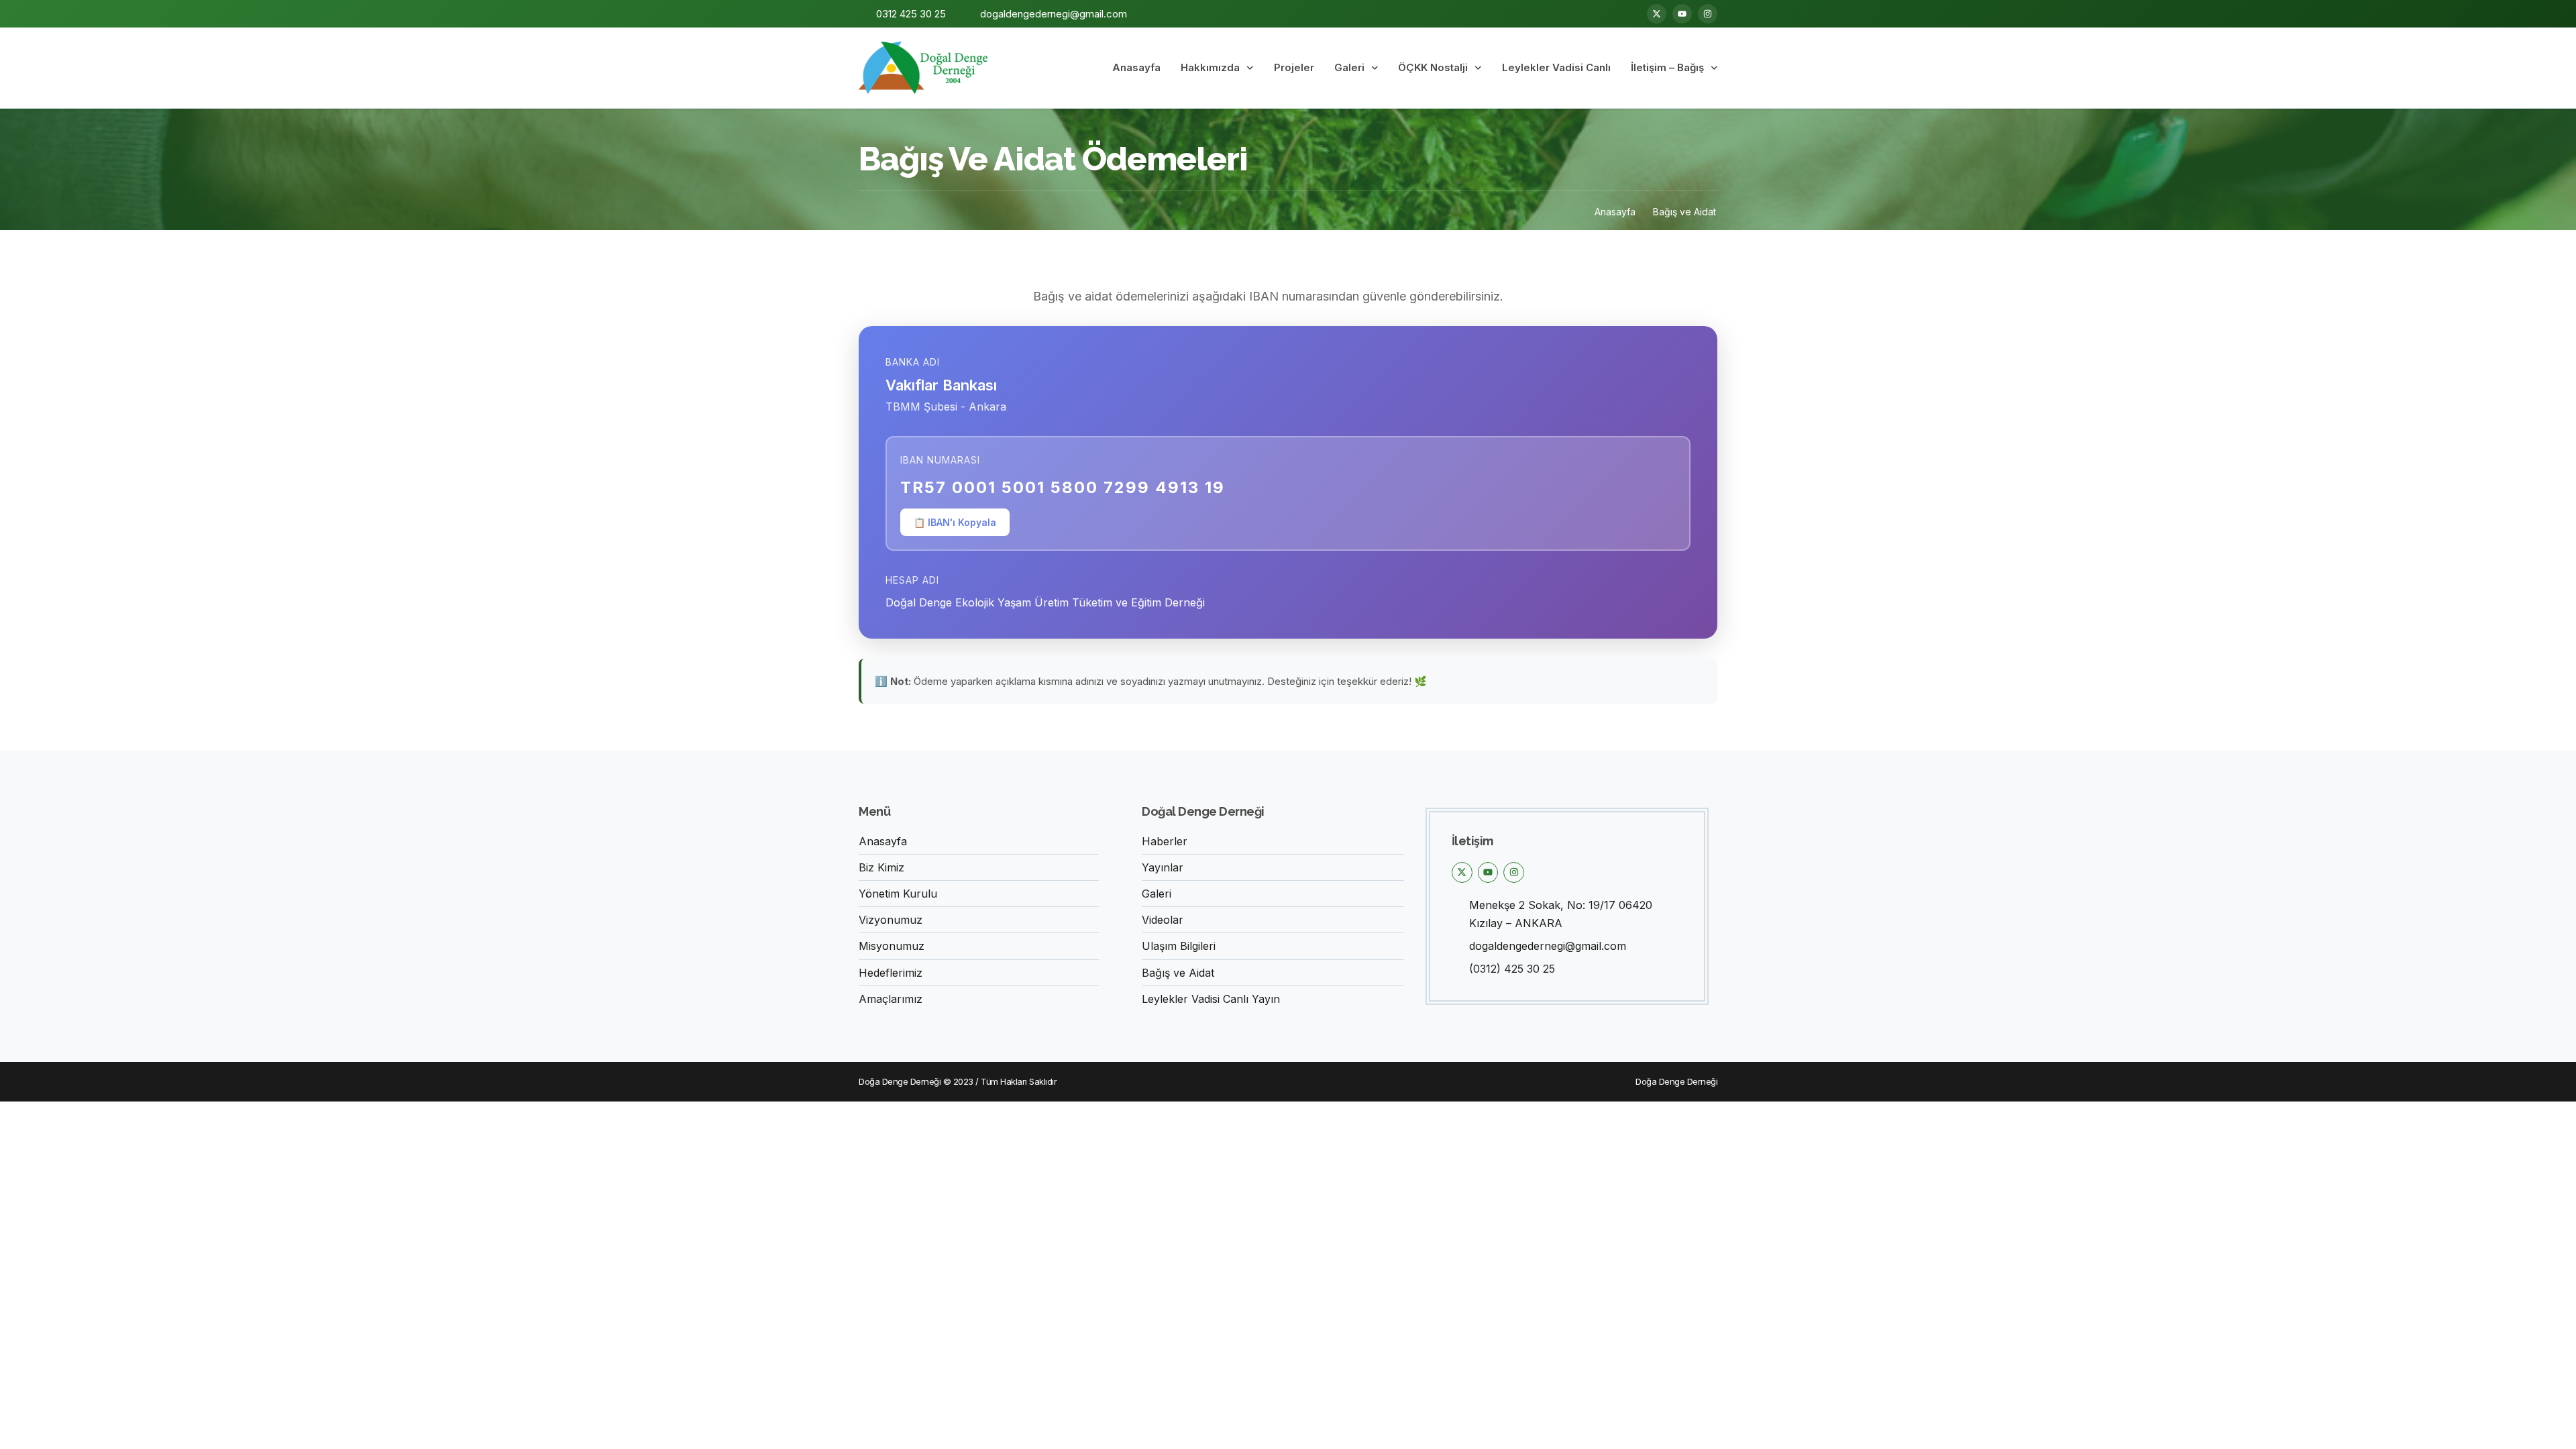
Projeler (1294, 67)
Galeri (1349, 67)
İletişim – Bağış (1667, 67)
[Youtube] (1682, 14)
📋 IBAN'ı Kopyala (955, 522)
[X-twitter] (1657, 14)
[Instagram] (1708, 14)
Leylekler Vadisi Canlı (1556, 67)
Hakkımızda (1210, 67)
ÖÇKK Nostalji (1433, 67)
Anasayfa (1136, 67)
